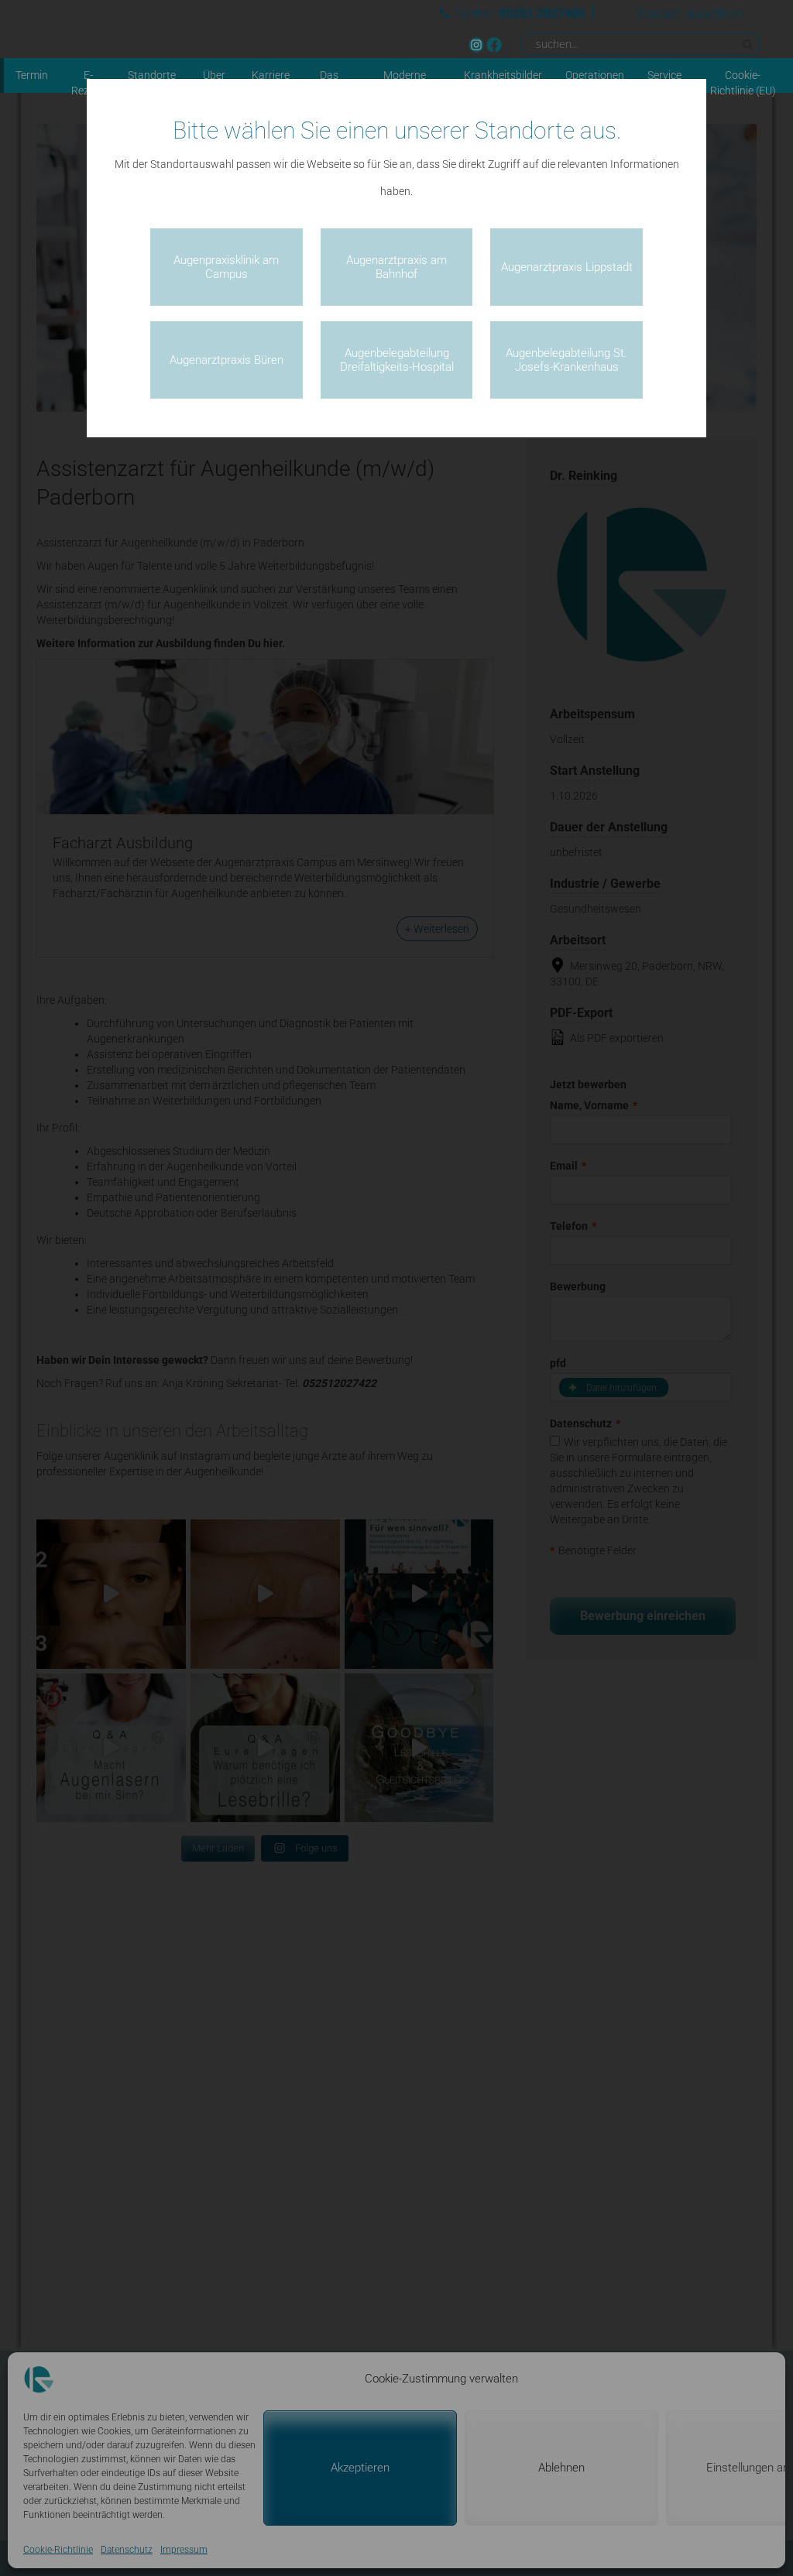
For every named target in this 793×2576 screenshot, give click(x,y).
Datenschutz (127, 2550)
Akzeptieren (360, 2468)
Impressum (184, 2550)
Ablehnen (561, 2468)
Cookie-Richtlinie (58, 2550)
